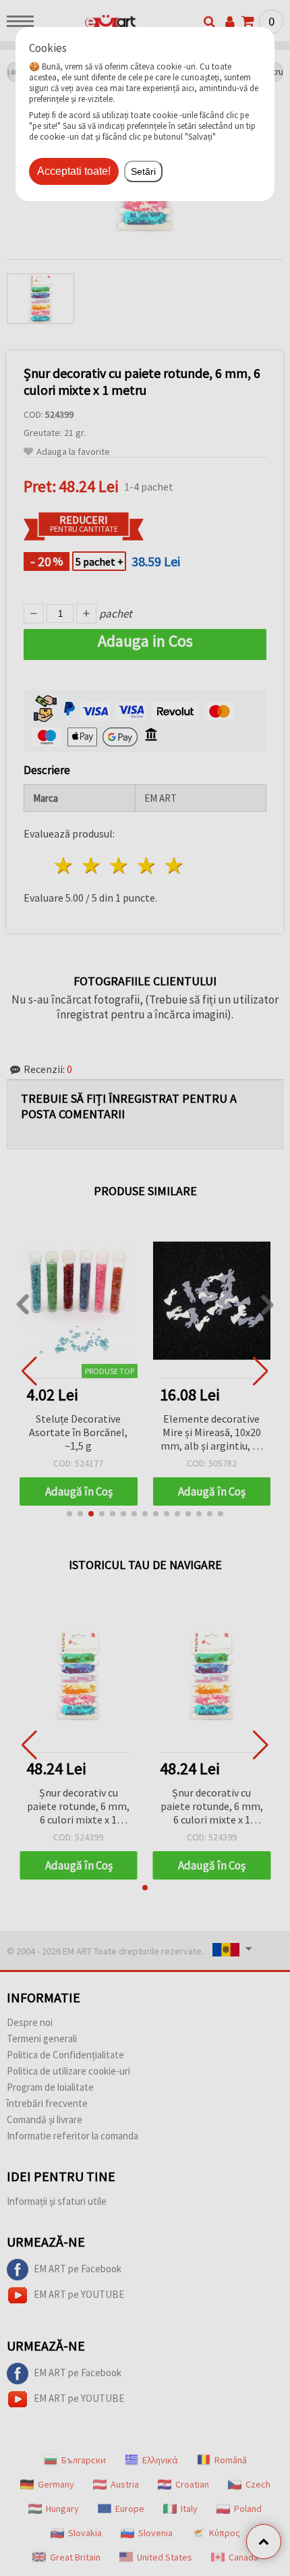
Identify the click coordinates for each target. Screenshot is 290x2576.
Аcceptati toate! (74, 171)
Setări (143, 171)
